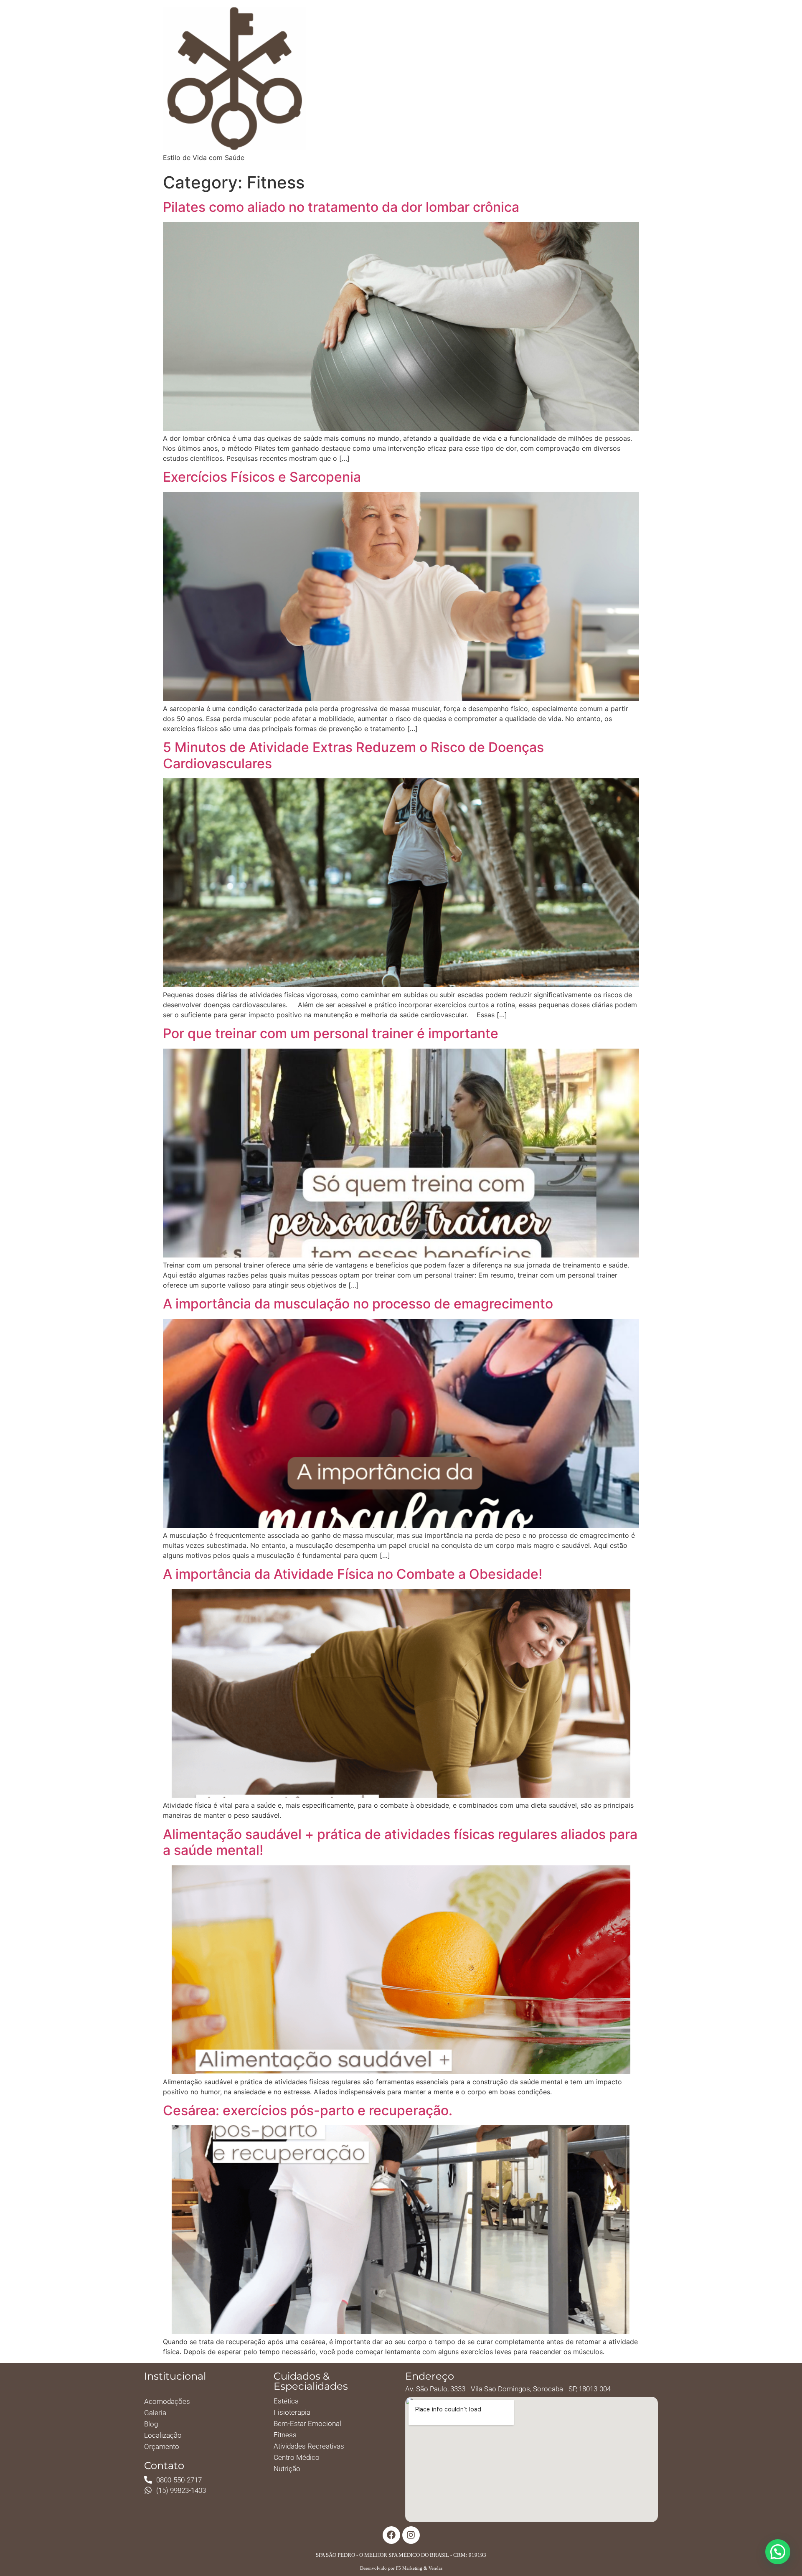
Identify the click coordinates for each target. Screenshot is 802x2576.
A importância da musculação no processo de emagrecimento (358, 1304)
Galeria (155, 2413)
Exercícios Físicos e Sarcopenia (262, 477)
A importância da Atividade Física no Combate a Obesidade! (353, 1574)
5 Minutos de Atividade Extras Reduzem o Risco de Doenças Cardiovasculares (353, 755)
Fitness (285, 2435)
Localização (163, 2435)
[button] (778, 2552)
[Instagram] (411, 2535)
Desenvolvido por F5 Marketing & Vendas (401, 2568)
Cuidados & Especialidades (311, 2381)
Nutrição (287, 2469)
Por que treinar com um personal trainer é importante (331, 1033)
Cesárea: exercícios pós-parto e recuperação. (308, 2110)
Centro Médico (297, 2457)
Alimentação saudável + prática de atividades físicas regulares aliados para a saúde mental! (400, 1842)
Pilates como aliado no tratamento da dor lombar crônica (341, 207)
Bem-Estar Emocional (307, 2424)
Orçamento (162, 2446)
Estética (286, 2401)
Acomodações (167, 2401)
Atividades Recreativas (309, 2446)
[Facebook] (391, 2535)
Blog (151, 2424)
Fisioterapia (292, 2412)
